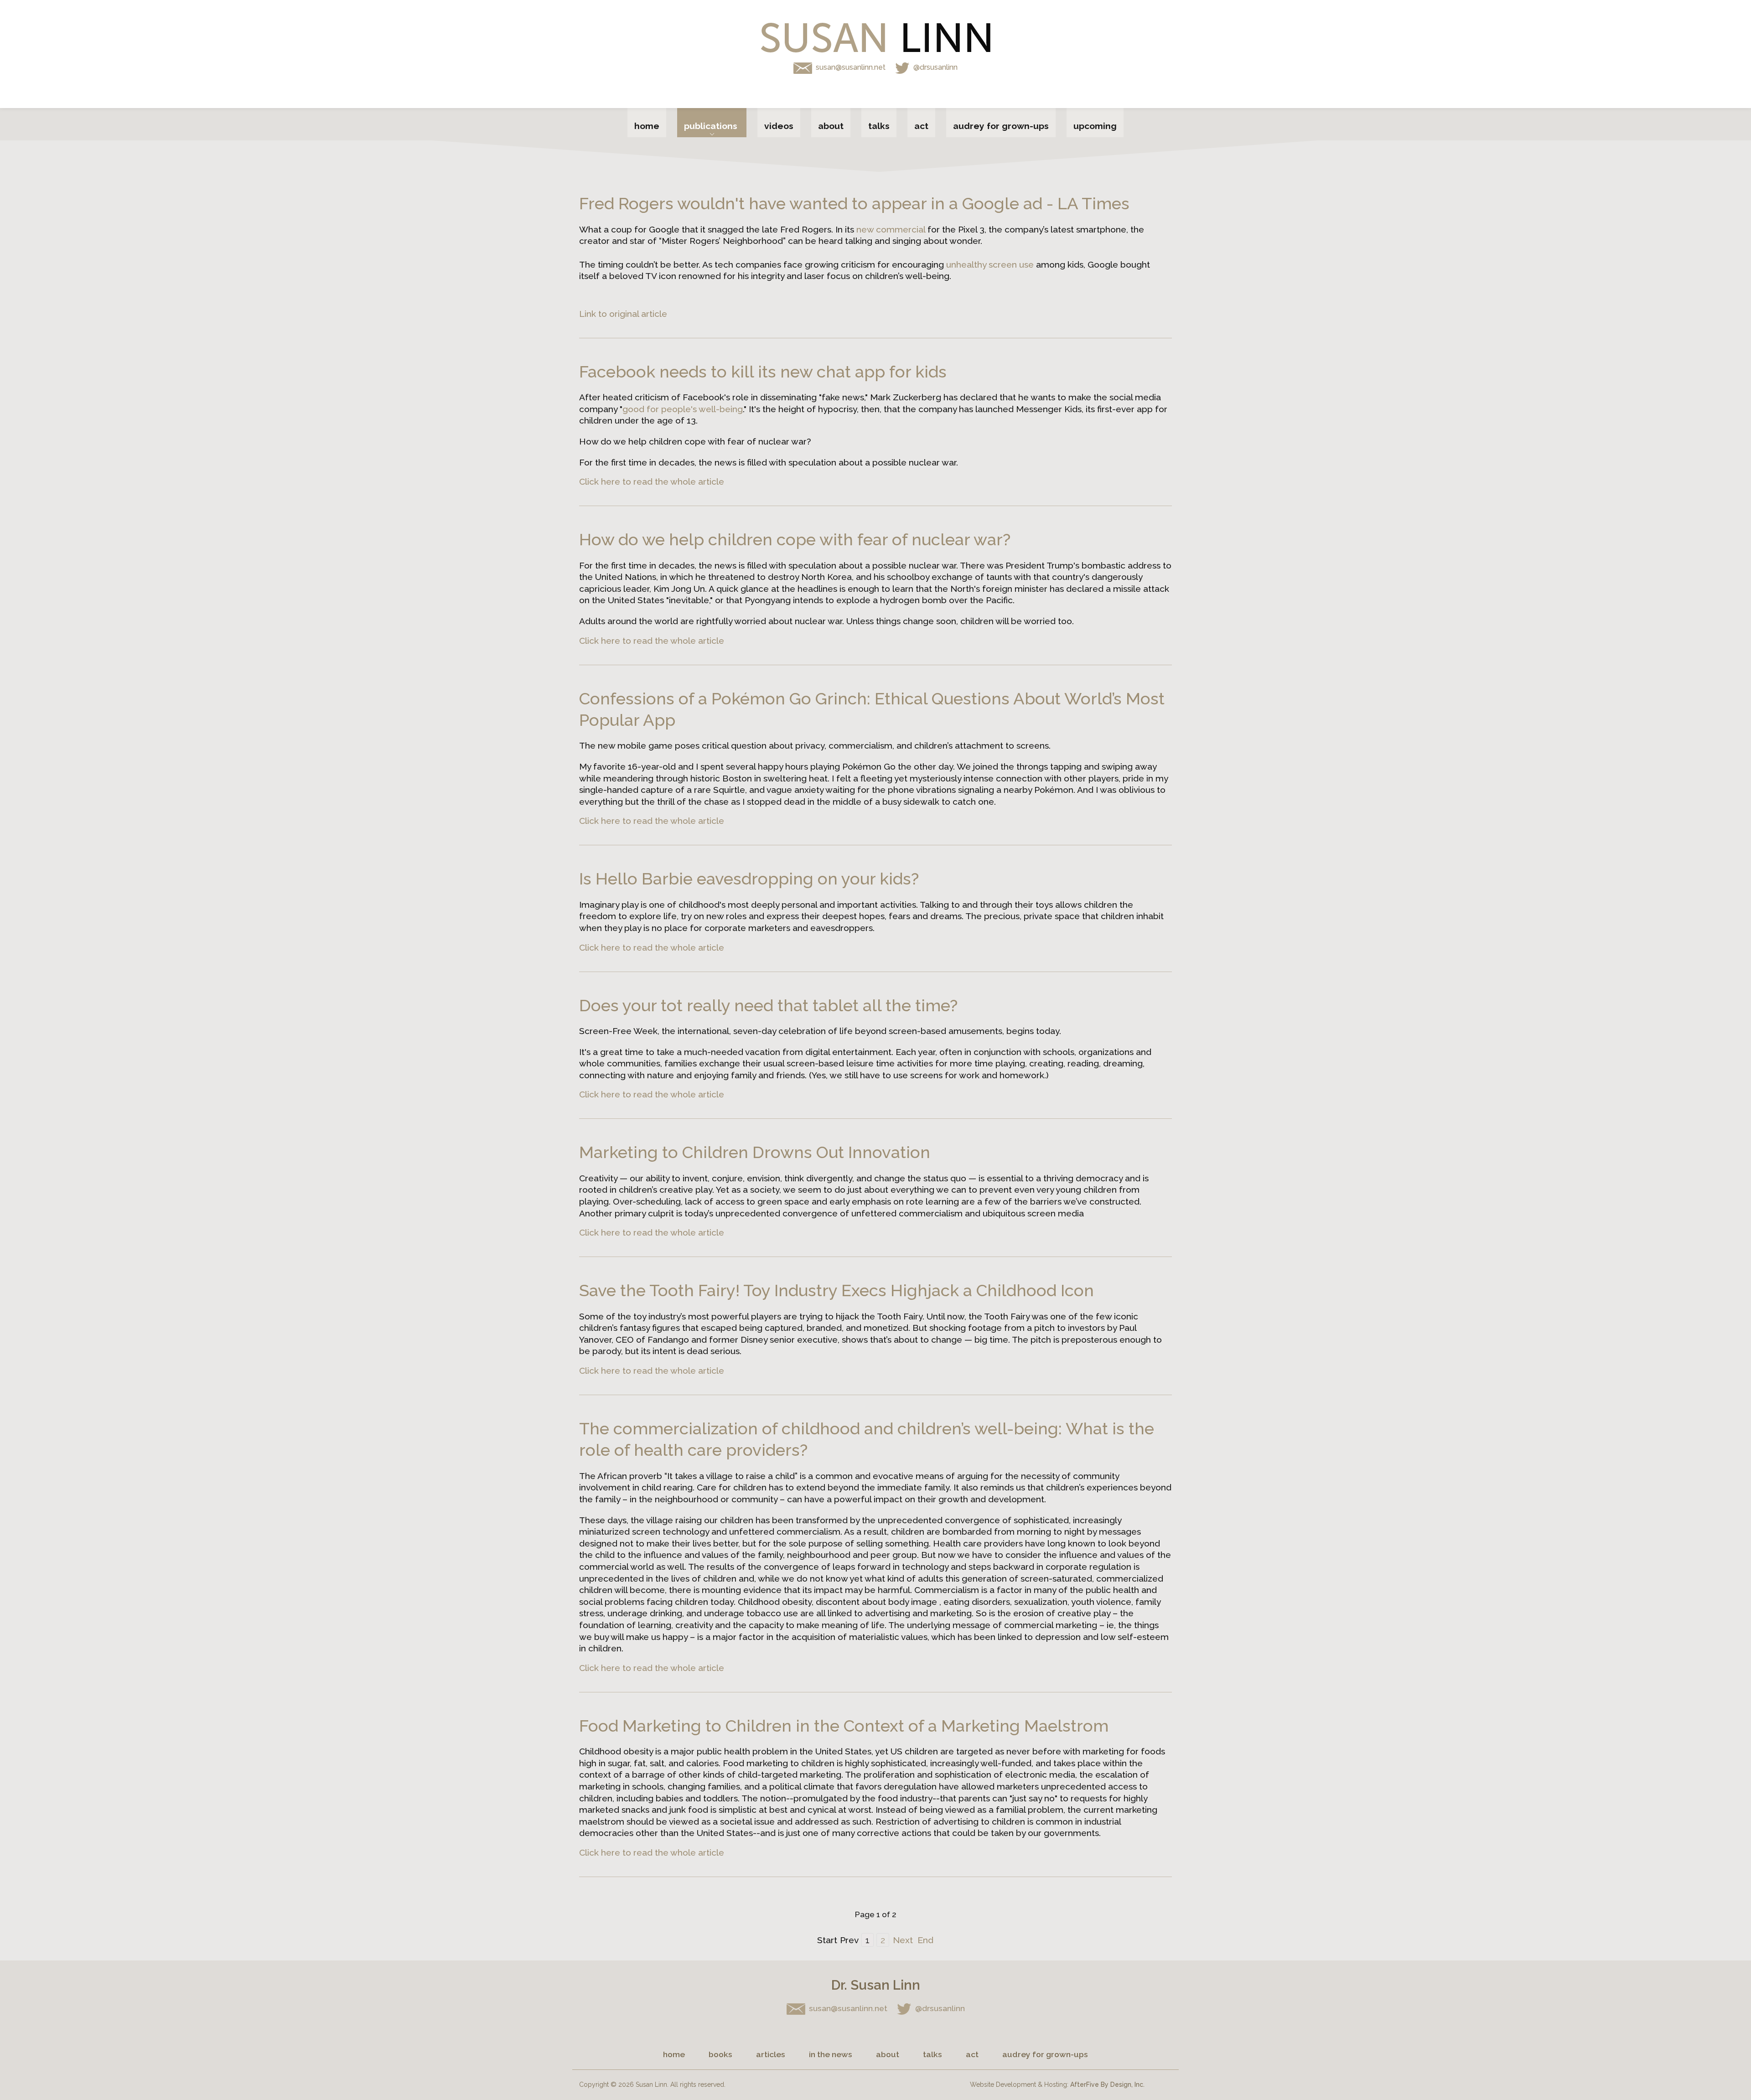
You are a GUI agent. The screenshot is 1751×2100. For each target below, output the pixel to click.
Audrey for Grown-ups (1001, 126)
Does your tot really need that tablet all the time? (768, 1006)
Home (647, 126)
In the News (831, 2054)
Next (903, 1940)
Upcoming (1095, 126)
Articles (771, 2054)
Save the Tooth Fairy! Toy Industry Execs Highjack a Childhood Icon (837, 1291)
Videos (779, 126)
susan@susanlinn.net (852, 67)
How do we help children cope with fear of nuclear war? (795, 540)
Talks (879, 126)
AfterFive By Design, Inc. (1107, 2084)
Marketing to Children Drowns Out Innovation (755, 1152)
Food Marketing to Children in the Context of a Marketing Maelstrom (844, 1726)
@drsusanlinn (935, 67)
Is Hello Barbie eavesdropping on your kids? (749, 879)
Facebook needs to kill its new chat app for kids (763, 372)
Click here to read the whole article (652, 481)
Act (921, 126)
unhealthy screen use (990, 264)
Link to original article (623, 314)
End (925, 1940)
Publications (711, 126)
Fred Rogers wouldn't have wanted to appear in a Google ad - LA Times (854, 204)
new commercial (891, 229)
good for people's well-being (683, 409)
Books (720, 2054)
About (831, 126)
